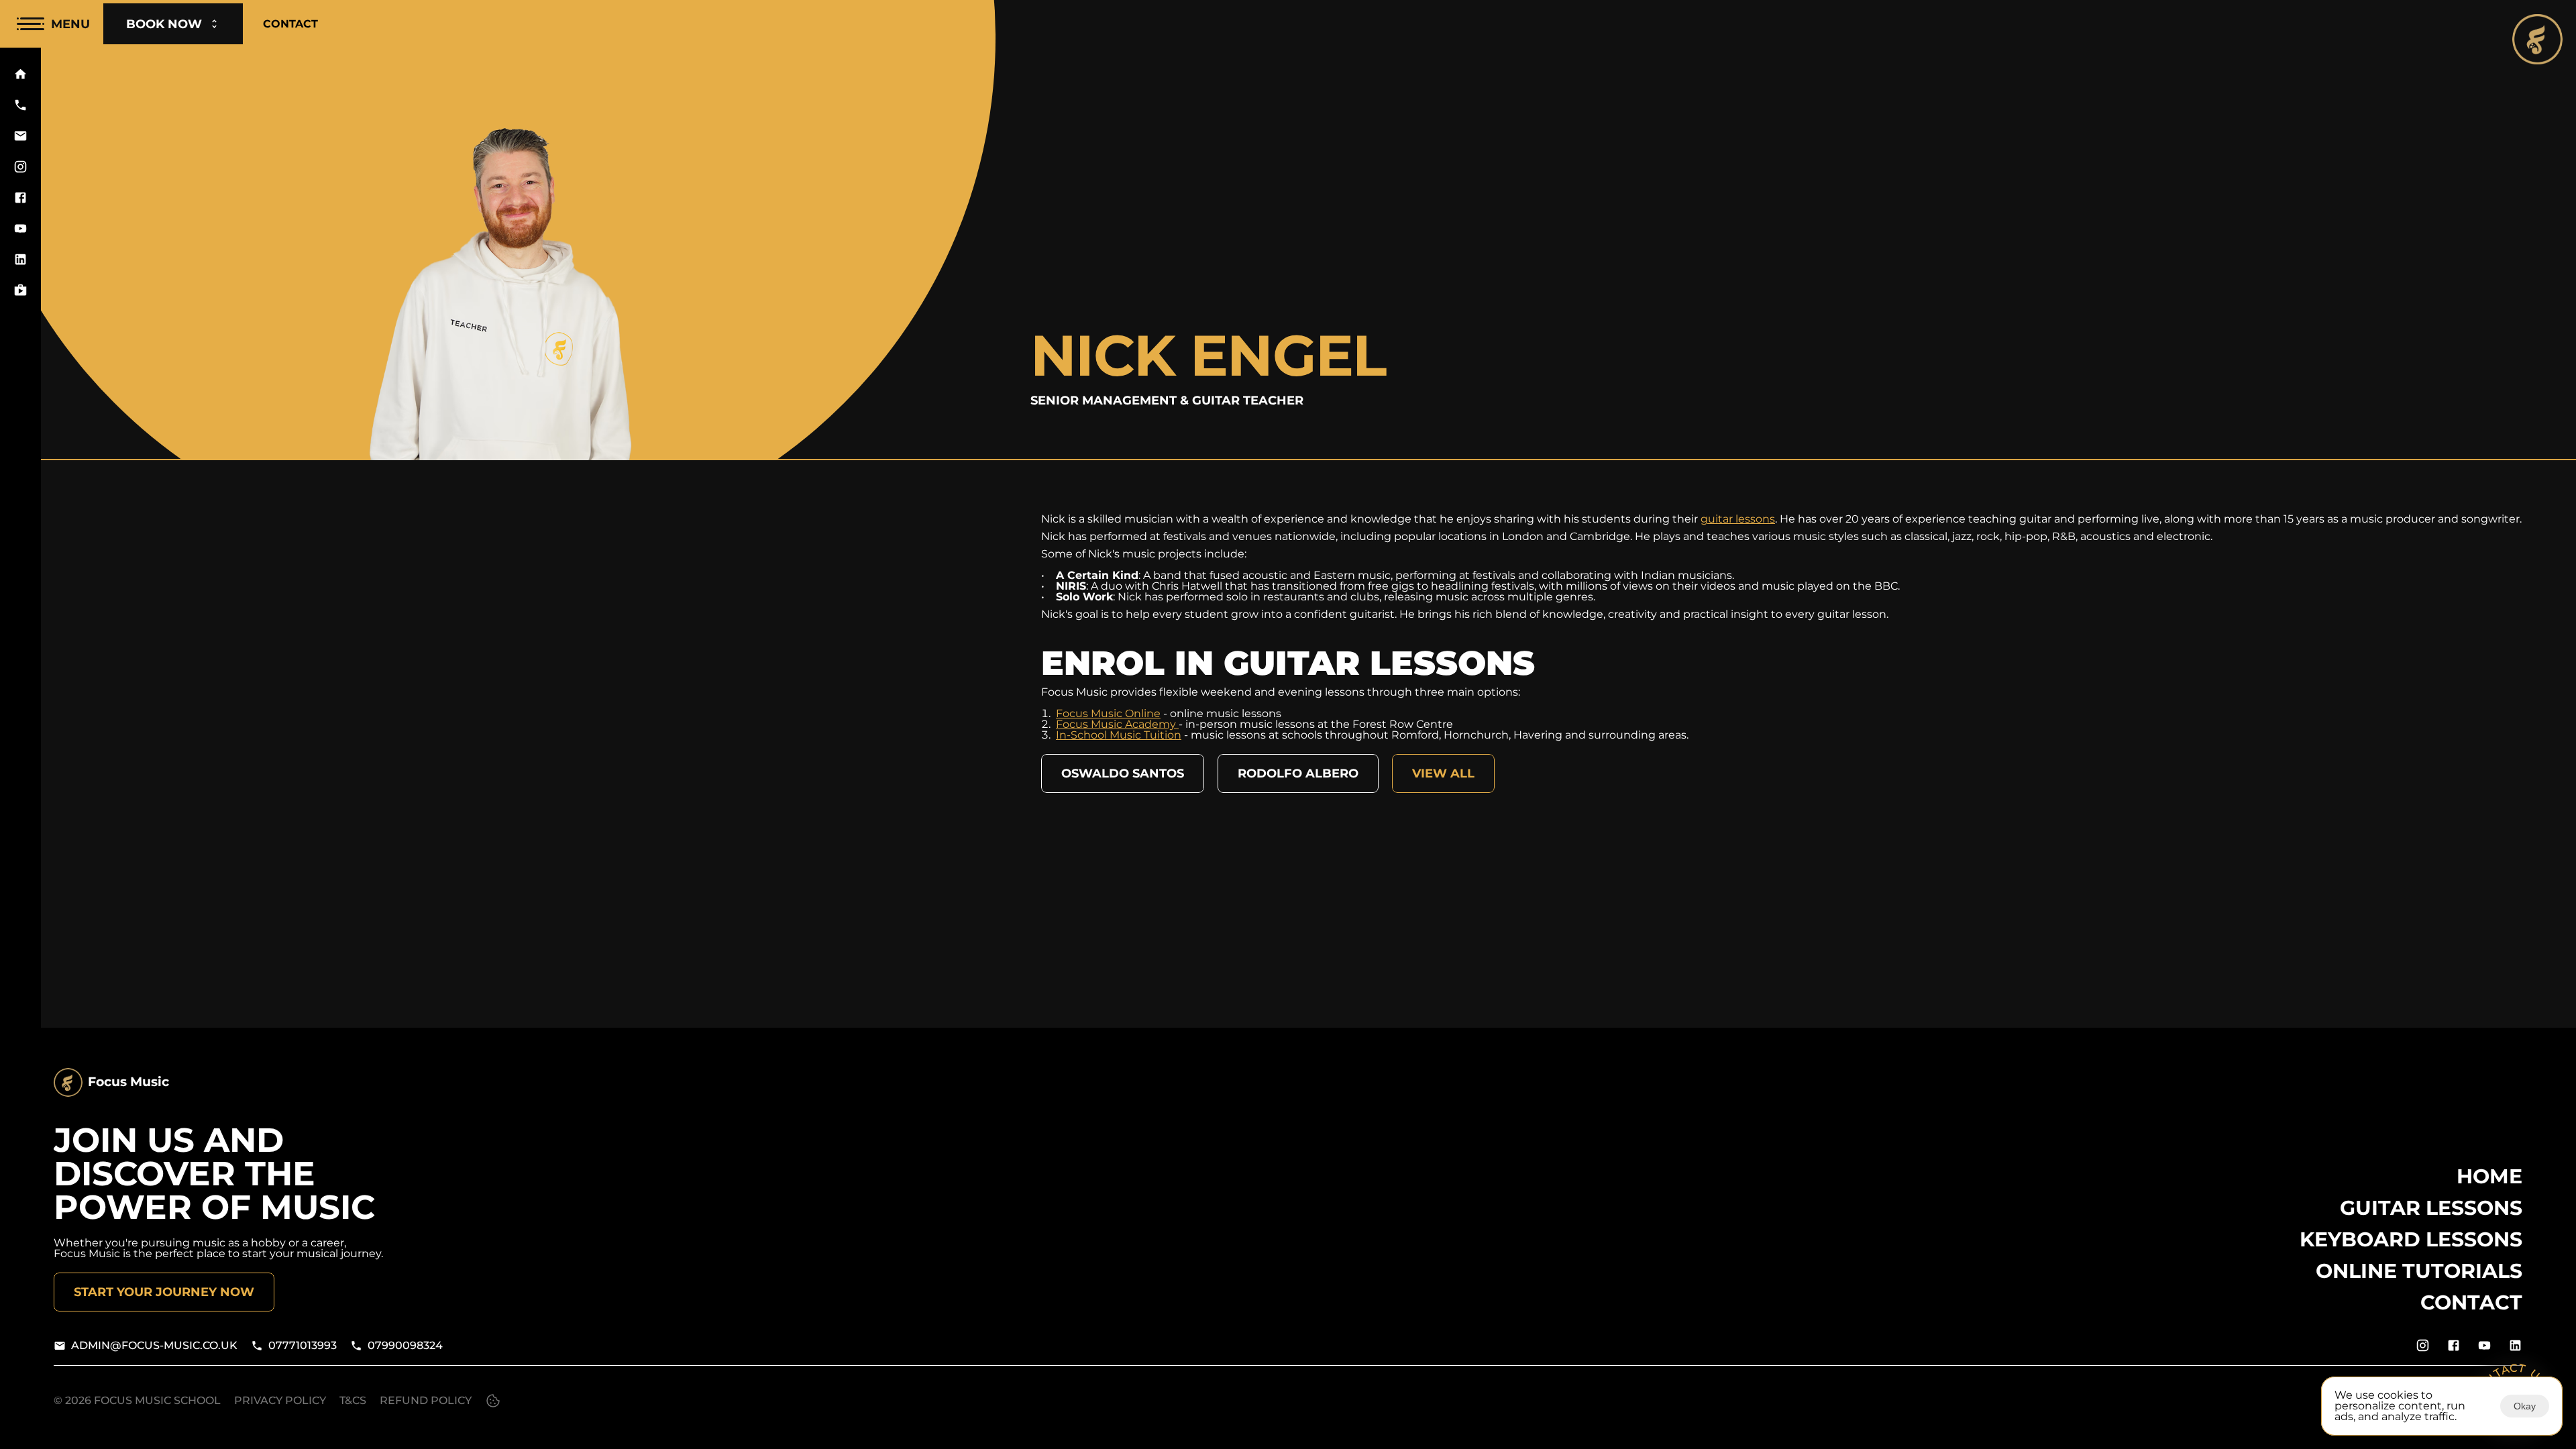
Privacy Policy (280, 1400)
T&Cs (353, 1400)
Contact (2471, 1302)
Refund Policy (426, 1400)
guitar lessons (1738, 519)
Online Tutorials (2419, 1271)
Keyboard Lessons (2411, 1239)
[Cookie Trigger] (493, 1401)
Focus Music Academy (1117, 724)
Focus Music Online (1108, 713)
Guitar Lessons (2431, 1208)
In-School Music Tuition (1119, 735)
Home (2489, 1176)
